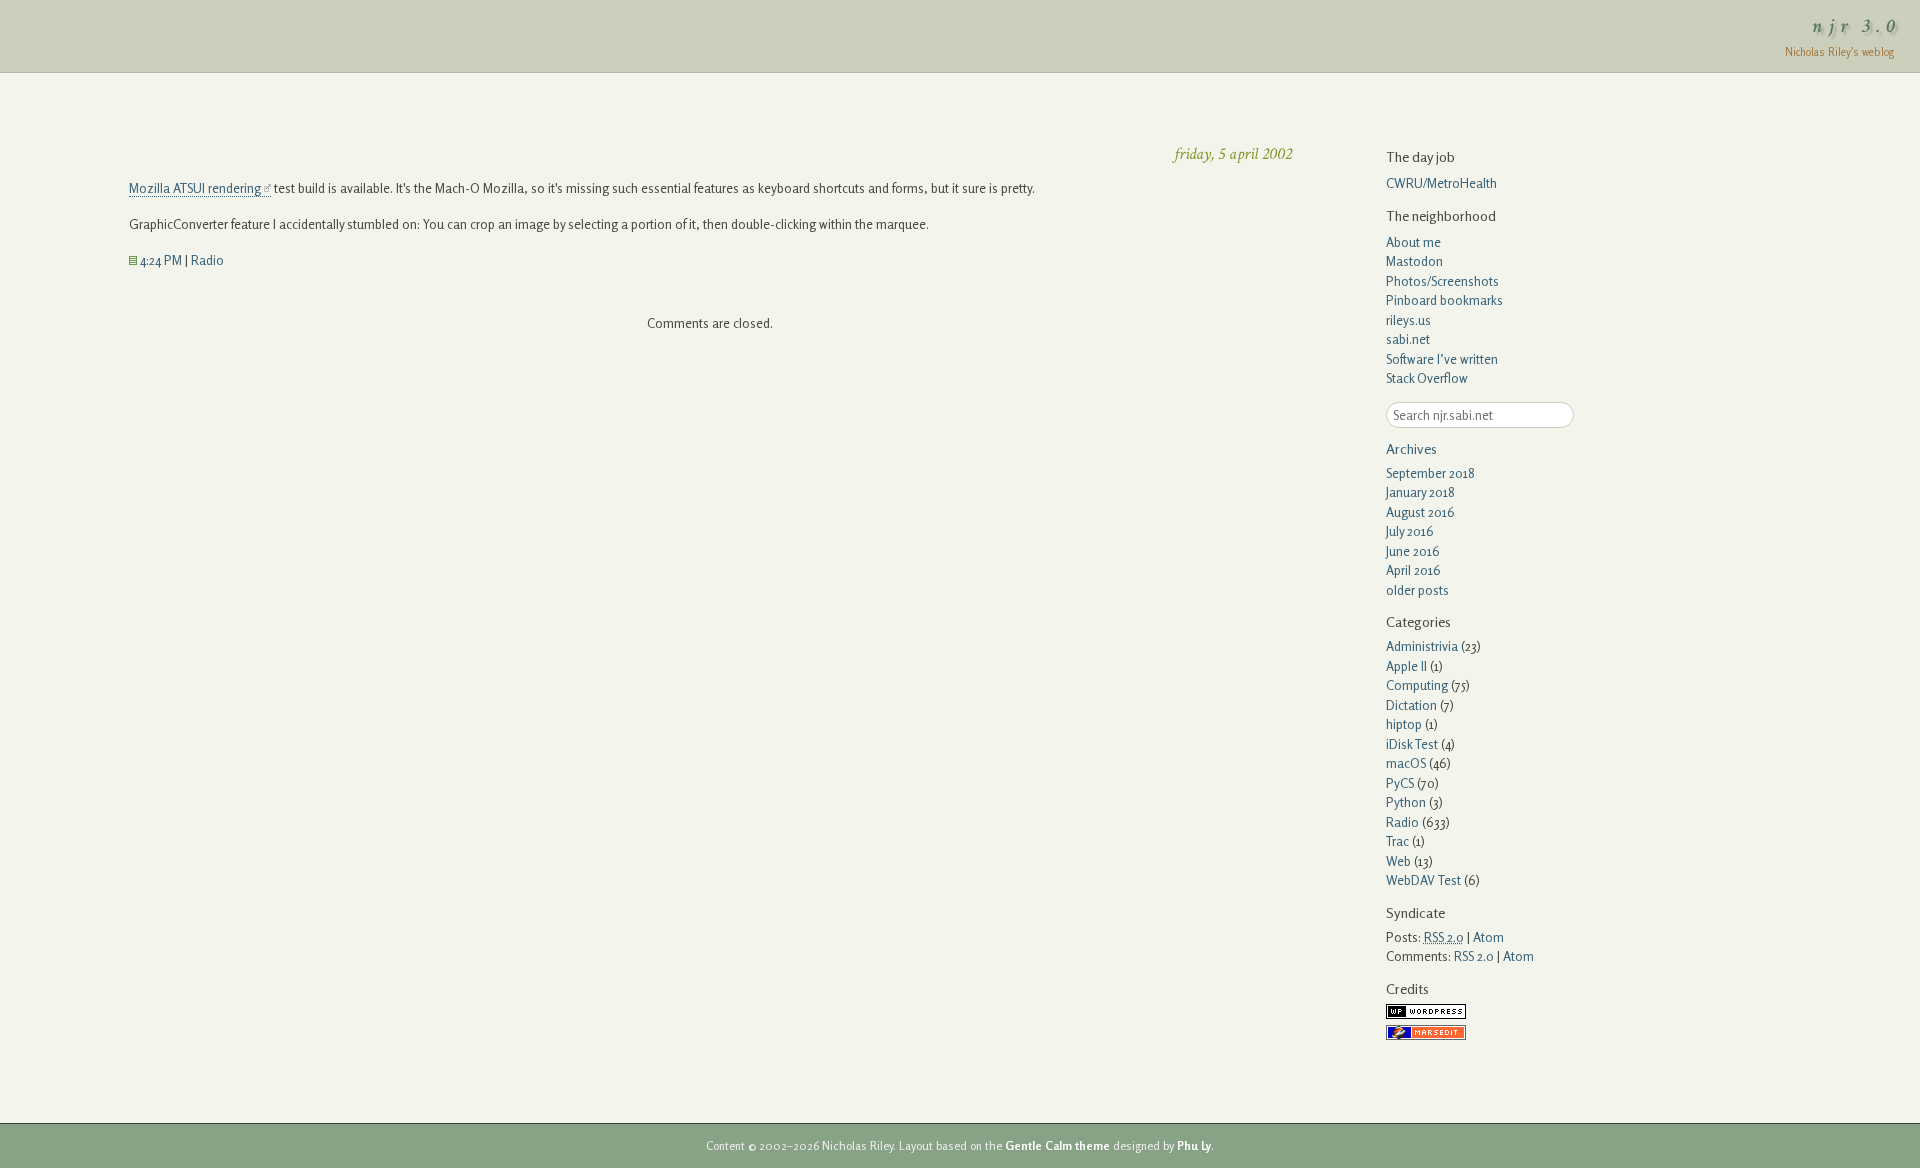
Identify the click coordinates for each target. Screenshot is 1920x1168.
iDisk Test (1412, 744)
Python (1406, 802)
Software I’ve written (1442, 359)
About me (1413, 242)
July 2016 (1410, 531)
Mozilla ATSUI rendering (195, 188)
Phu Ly (1194, 1146)
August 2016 (1420, 512)
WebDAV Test (1423, 880)
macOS (1406, 763)
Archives (1411, 448)
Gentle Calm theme (1057, 1146)
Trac (1397, 841)
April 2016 (1413, 570)
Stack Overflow (1427, 378)
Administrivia (1422, 646)
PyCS (1400, 783)
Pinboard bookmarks (1444, 300)
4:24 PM (159, 260)
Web (1398, 861)
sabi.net (1408, 339)
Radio (207, 260)
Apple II (1406, 666)
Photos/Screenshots (1442, 281)
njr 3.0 (1857, 26)
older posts (1417, 590)
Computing (1417, 685)
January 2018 (1420, 492)
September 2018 (1430, 473)
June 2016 (1413, 551)
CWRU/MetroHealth (1441, 183)
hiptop (1404, 724)
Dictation (1411, 705)
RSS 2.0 (1474, 956)
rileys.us (1408, 320)
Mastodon (1414, 261)
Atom (1488, 937)
